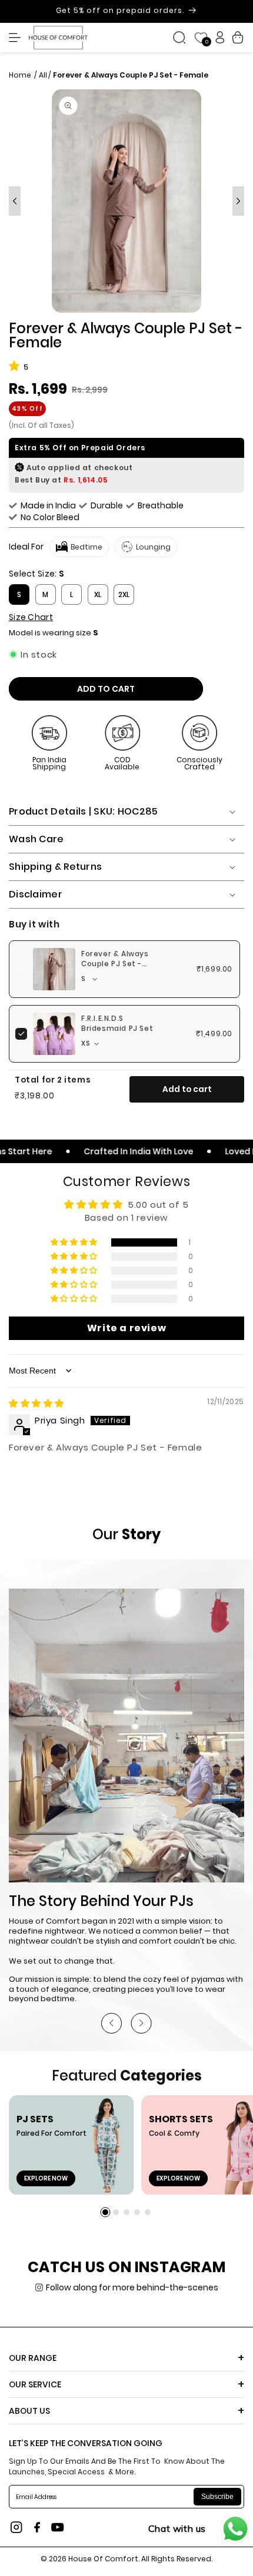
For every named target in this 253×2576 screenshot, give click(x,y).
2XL (124, 594)
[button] (18, 38)
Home (21, 75)
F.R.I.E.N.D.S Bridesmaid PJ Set (117, 1024)
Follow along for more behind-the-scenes (132, 2287)
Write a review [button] (126, 1328)
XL (98, 594)
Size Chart (31, 617)
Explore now (46, 2178)
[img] (36, 1403)
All (43, 75)
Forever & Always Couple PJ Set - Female (115, 964)
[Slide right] (238, 201)
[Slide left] (15, 201)
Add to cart (187, 1089)
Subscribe (217, 2497)
